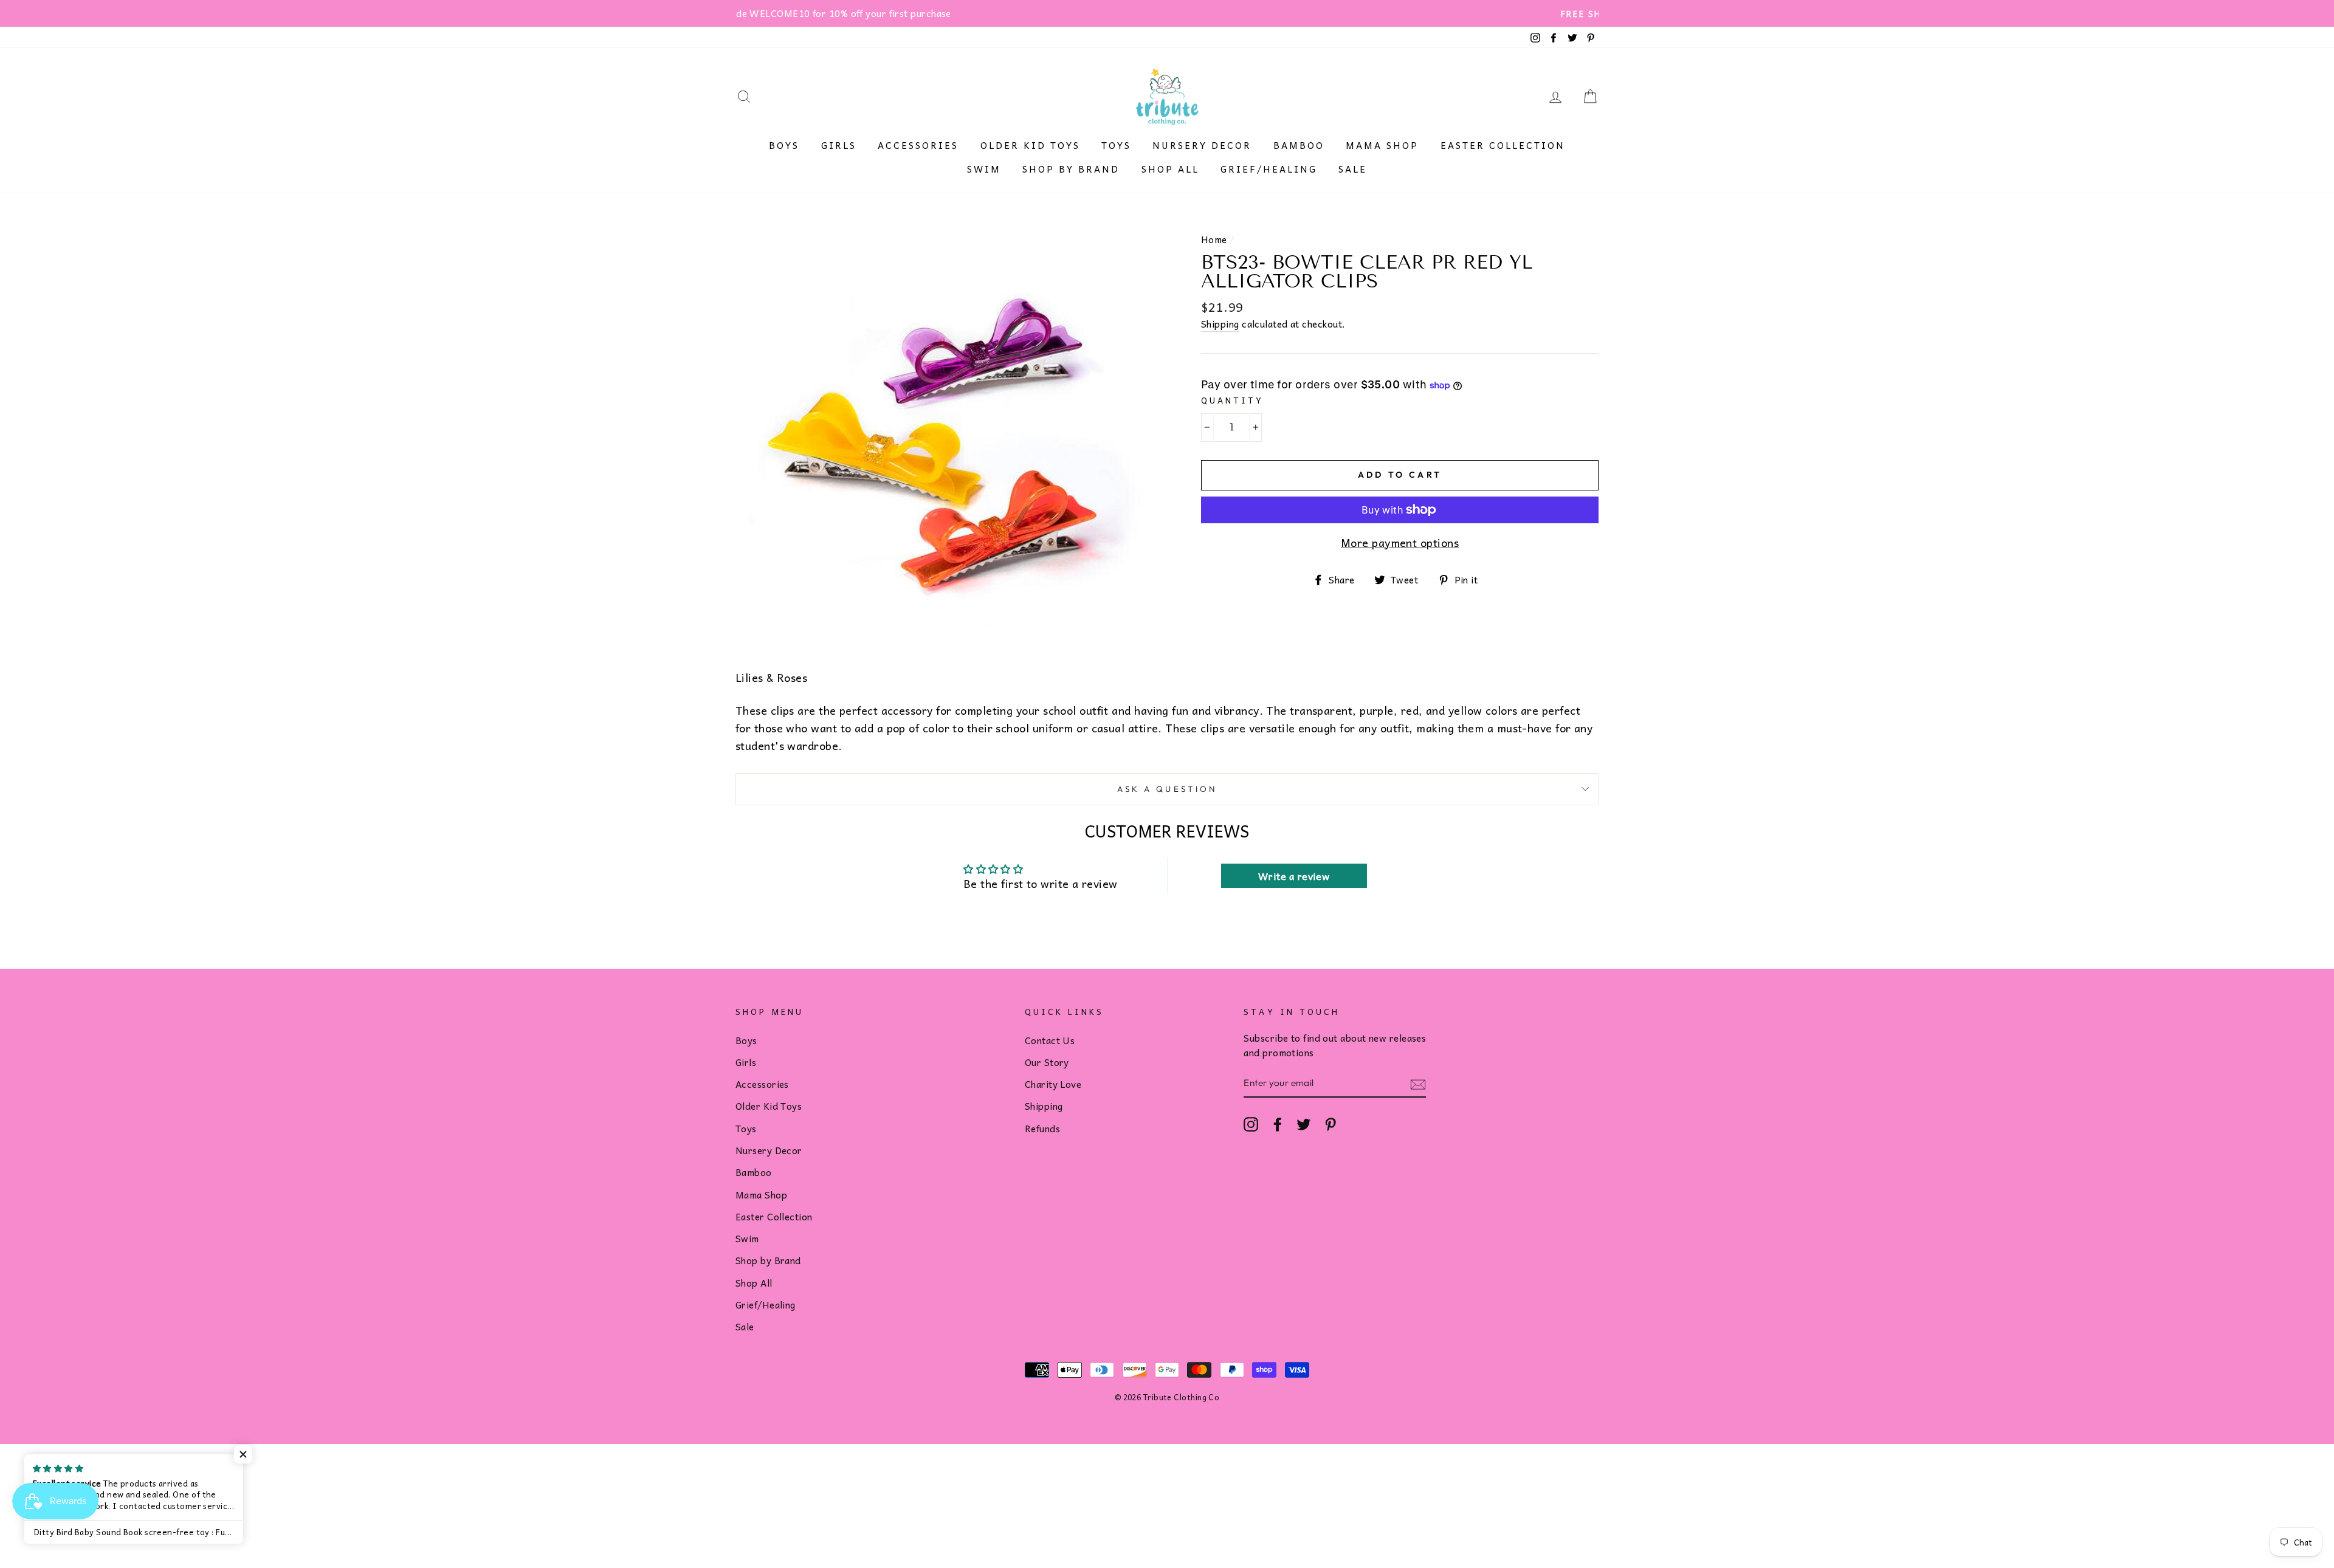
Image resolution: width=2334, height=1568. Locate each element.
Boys (784, 145)
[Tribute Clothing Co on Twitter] (1304, 1124)
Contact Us (1050, 1040)
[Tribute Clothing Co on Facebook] (1278, 1124)
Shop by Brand (1071, 169)
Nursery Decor (1202, 145)
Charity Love (1053, 1084)
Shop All (1170, 169)
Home (1214, 239)
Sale (1353, 169)
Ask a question (1167, 789)
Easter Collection (1503, 145)
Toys (1116, 145)
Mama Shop (1382, 145)
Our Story (1047, 1062)
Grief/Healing (1269, 169)
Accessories (918, 145)
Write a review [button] (1294, 876)
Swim (984, 169)
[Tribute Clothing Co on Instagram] (1251, 1124)
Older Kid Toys (1030, 145)
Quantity (1232, 400)
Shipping (1220, 324)
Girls (839, 145)
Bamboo (1299, 145)
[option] (1167, 13)
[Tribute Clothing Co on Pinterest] (1331, 1124)
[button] (243, 1454)
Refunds (1042, 1128)
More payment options (1400, 543)
